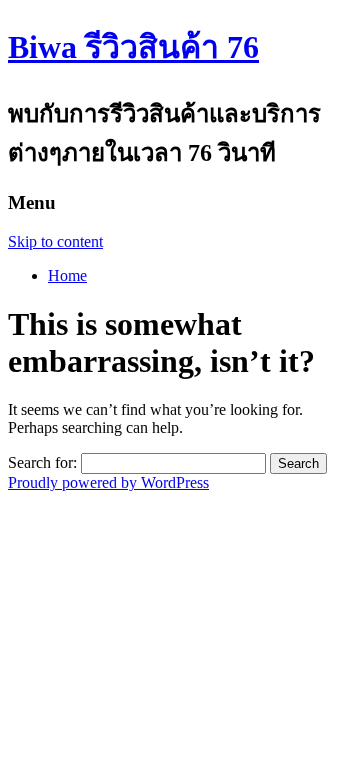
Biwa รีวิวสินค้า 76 (133, 47)
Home (67, 275)
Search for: (42, 462)
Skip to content (55, 241)
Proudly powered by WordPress (108, 482)
